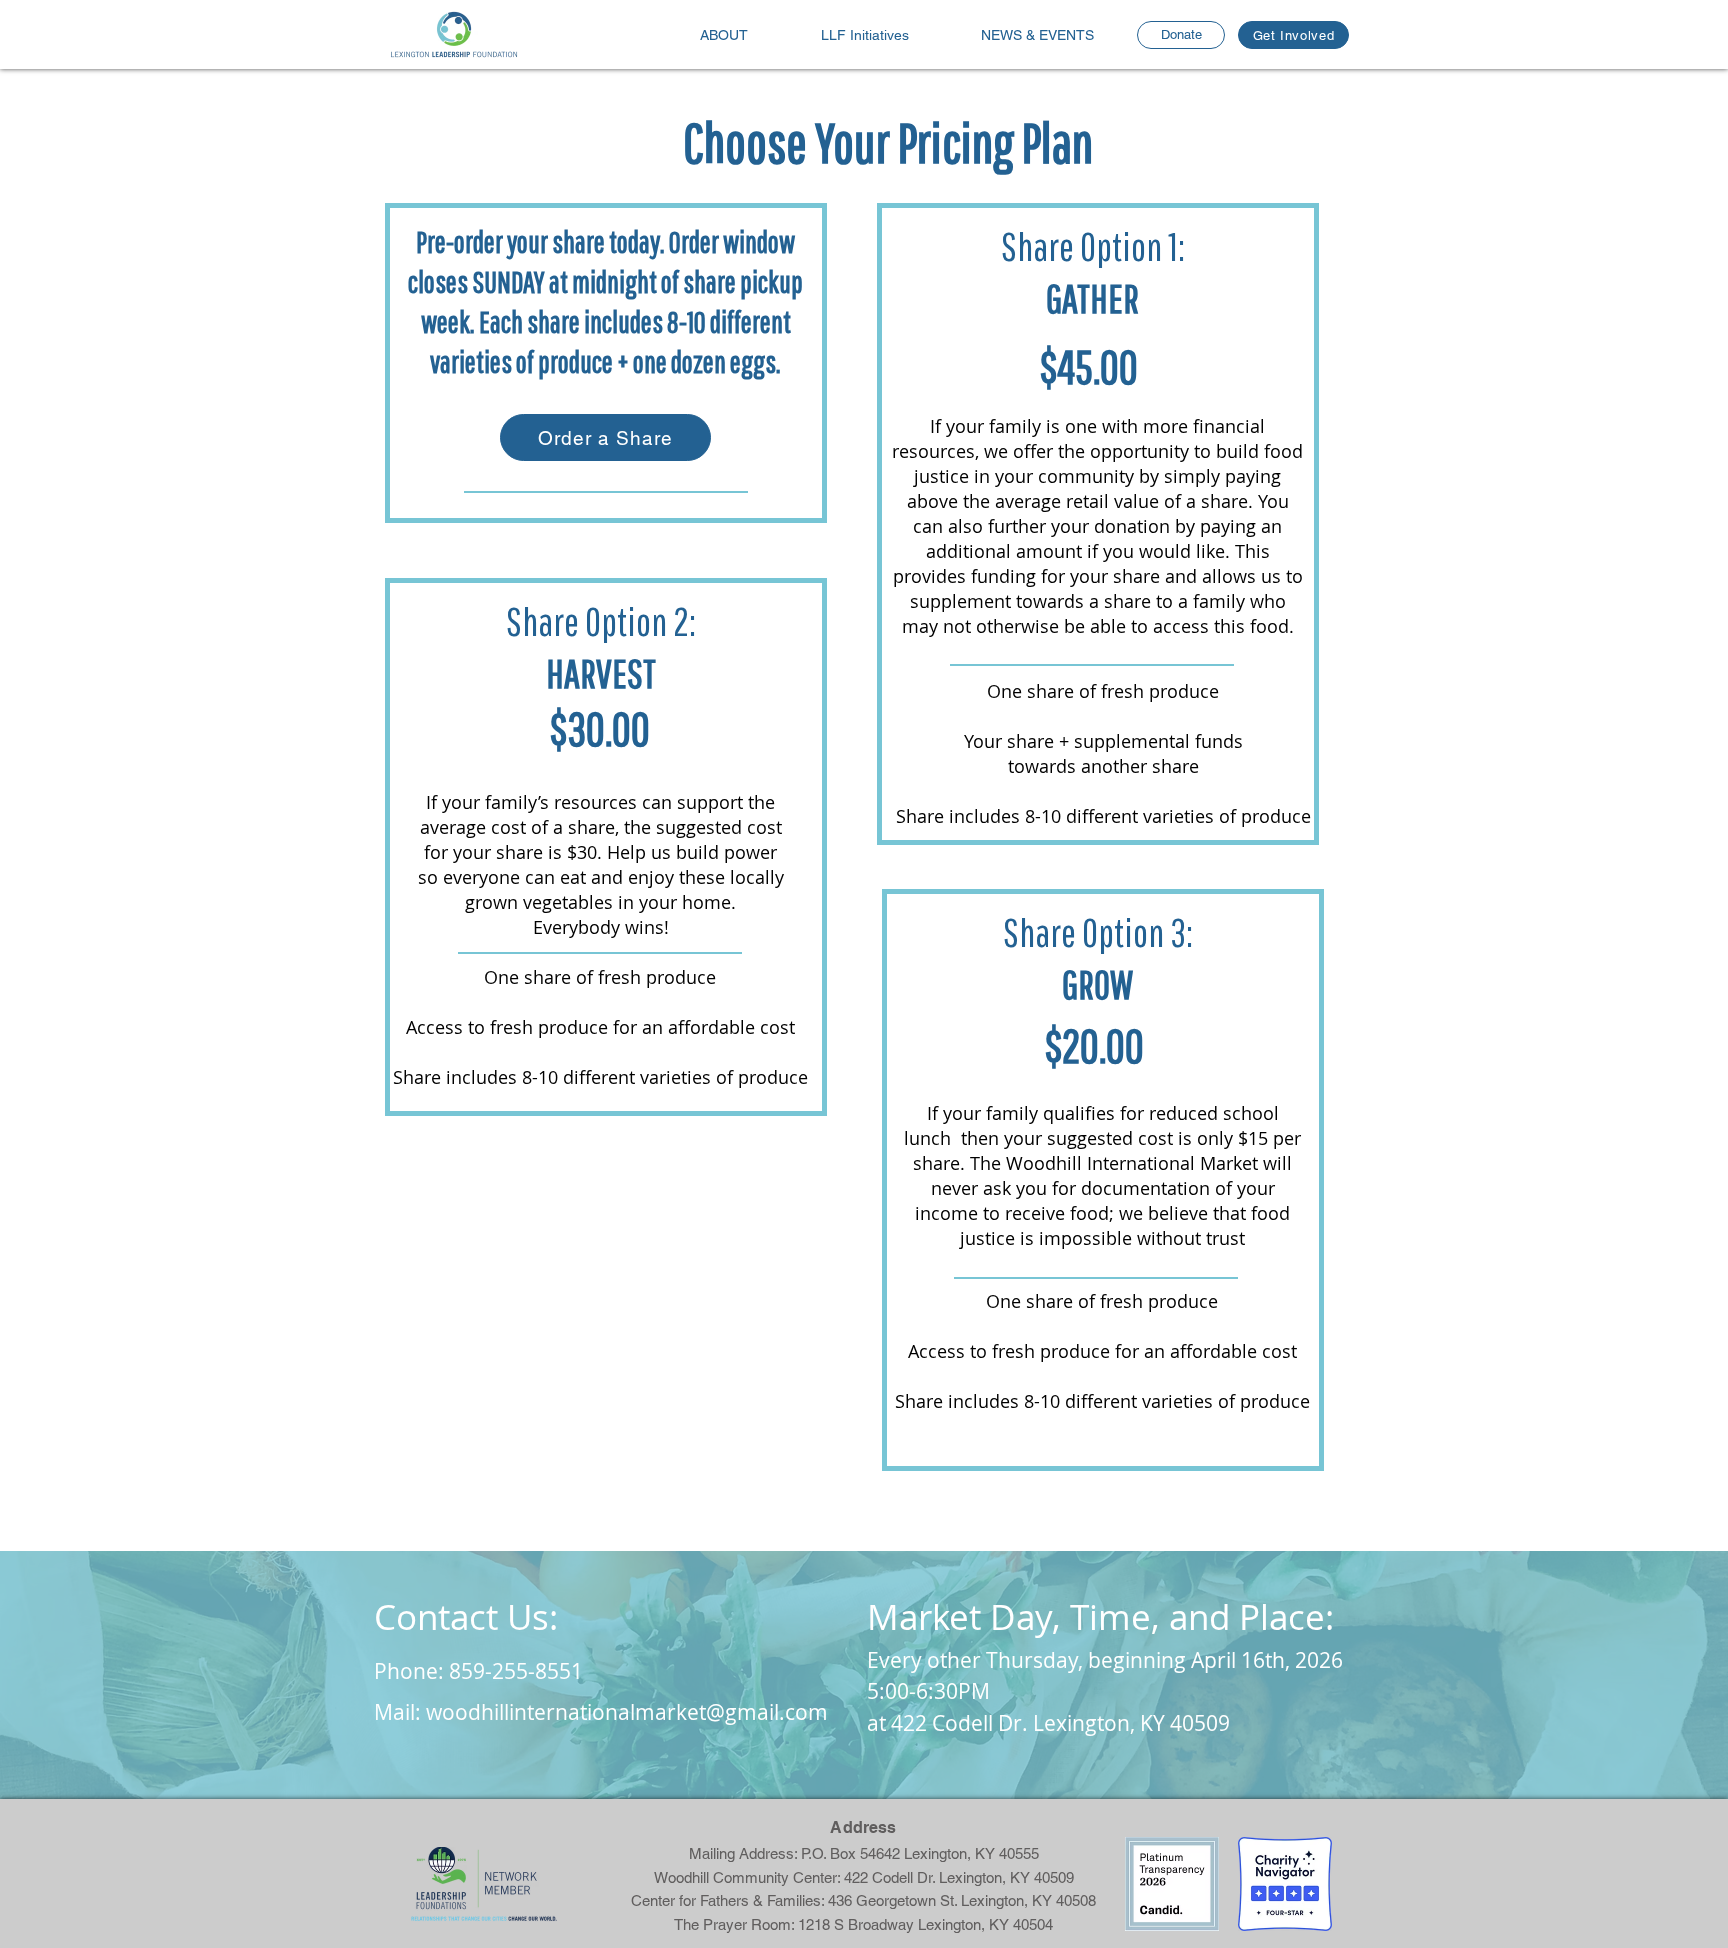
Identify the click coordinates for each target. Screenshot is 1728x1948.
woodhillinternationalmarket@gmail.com (627, 1712)
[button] (1037, 35)
